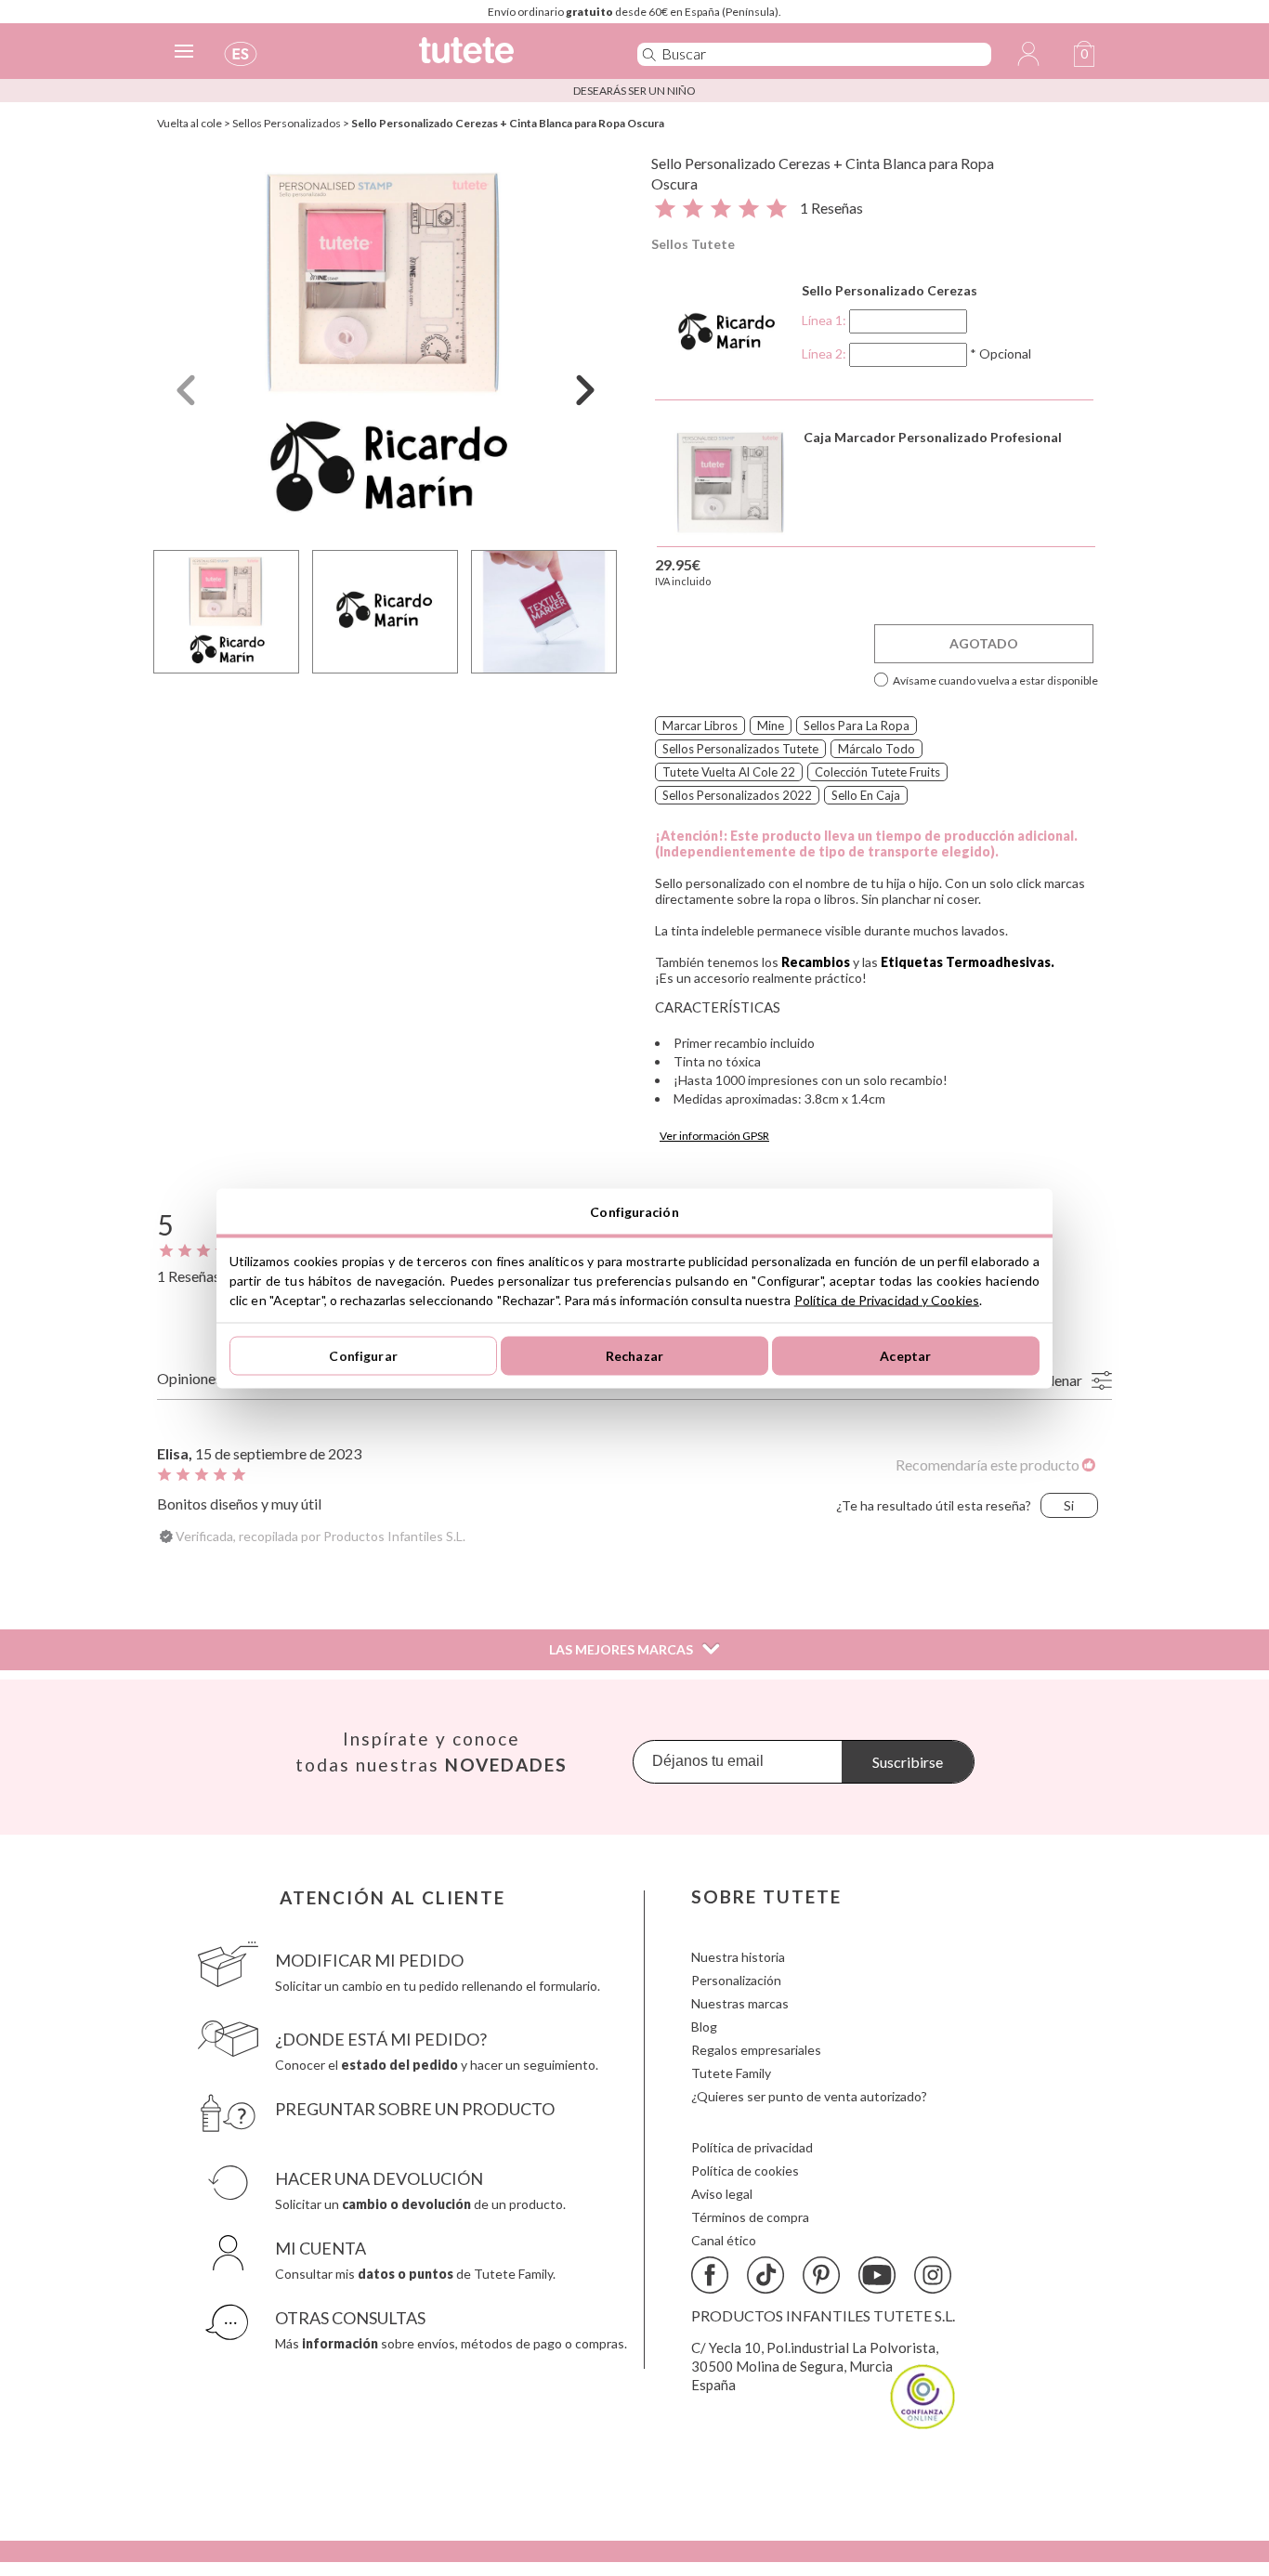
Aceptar (905, 1356)
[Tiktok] (765, 2275)
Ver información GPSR (714, 1136)
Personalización (736, 1980)
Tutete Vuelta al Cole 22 (729, 772)
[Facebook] (710, 2275)
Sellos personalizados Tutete (740, 749)
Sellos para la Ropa (857, 726)
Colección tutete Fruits (877, 772)
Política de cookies (745, 2171)
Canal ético (724, 2240)
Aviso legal (722, 2194)
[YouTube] (877, 2275)
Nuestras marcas (740, 2003)
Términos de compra (750, 2217)
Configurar (363, 1356)
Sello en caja (866, 795)
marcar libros (700, 726)
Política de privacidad (752, 2147)
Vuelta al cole (190, 123)
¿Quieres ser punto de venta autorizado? (809, 2096)
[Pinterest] (821, 2275)
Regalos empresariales (756, 2050)
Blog (704, 2027)
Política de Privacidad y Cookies (887, 1299)
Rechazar (634, 1356)
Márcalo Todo (877, 749)
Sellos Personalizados (287, 123)
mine (771, 726)
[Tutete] (508, 58)
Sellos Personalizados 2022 (737, 795)
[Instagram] (933, 2275)
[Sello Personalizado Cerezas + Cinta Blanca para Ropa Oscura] (386, 347)
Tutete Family (731, 2073)
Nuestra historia (738, 1957)
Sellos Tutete (693, 244)
